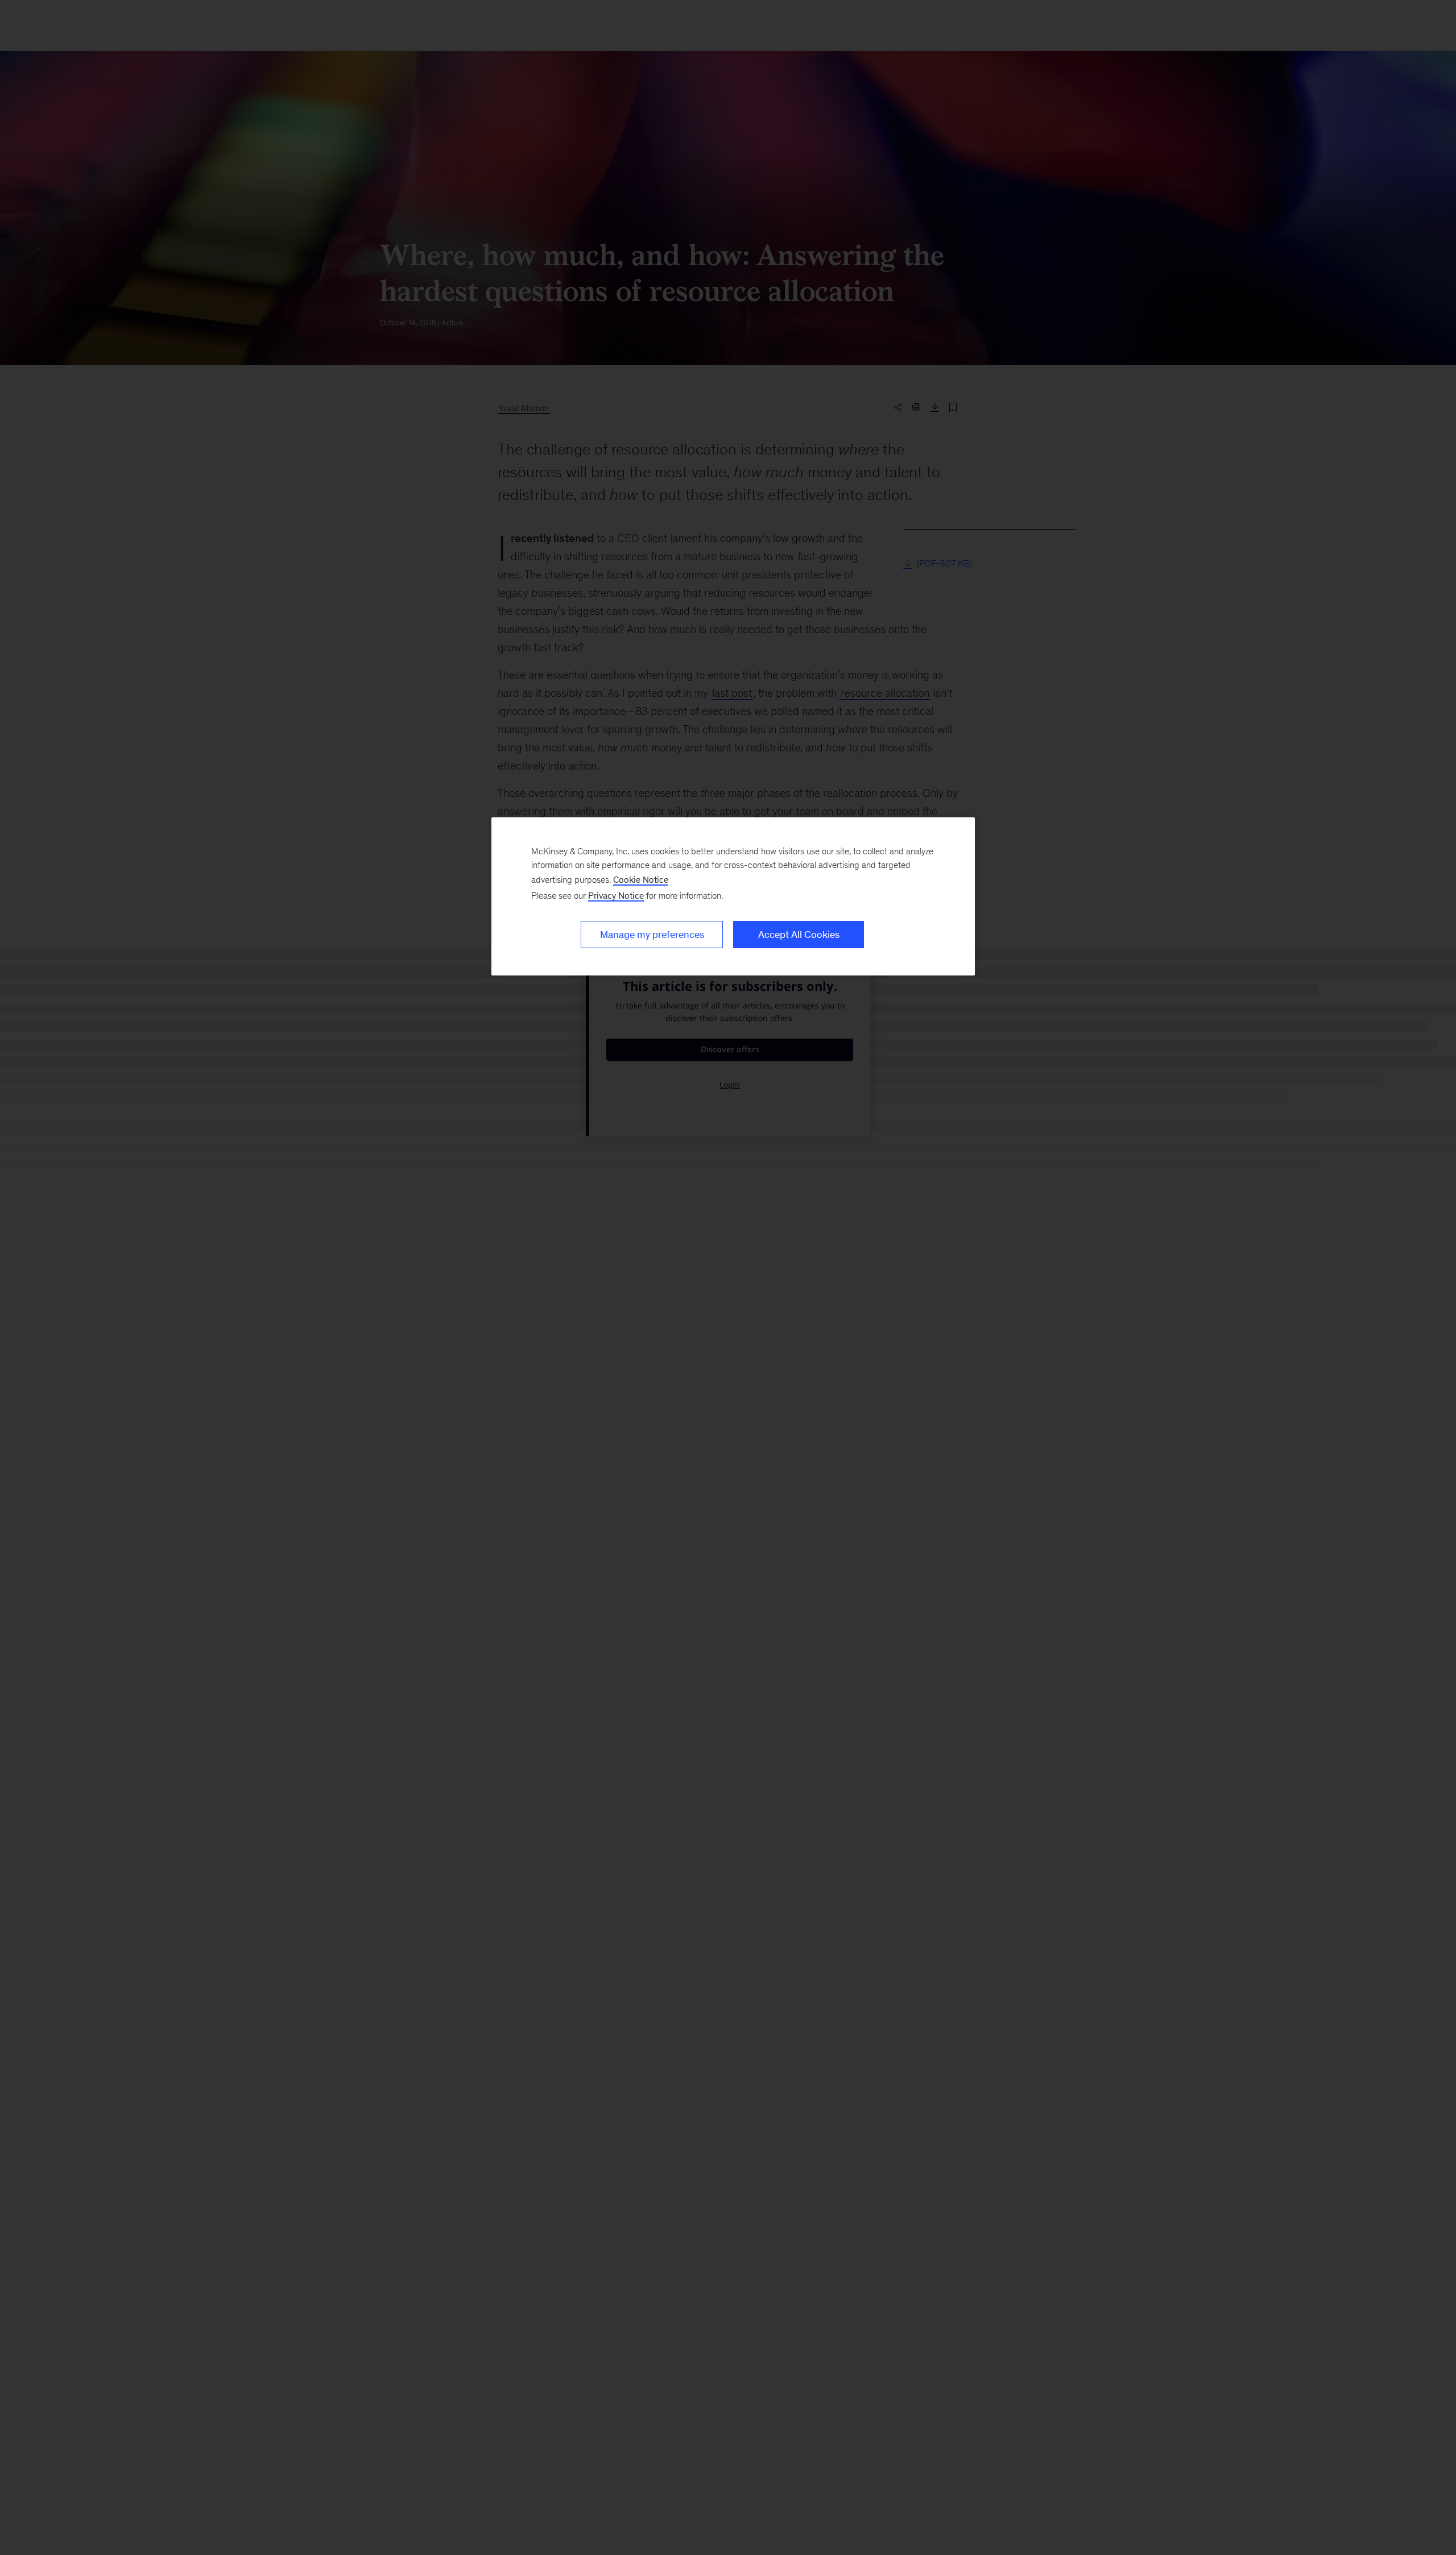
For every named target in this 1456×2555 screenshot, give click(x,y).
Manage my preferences (652, 935)
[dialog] (733, 896)
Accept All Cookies (799, 935)
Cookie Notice (641, 880)
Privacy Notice (616, 896)
